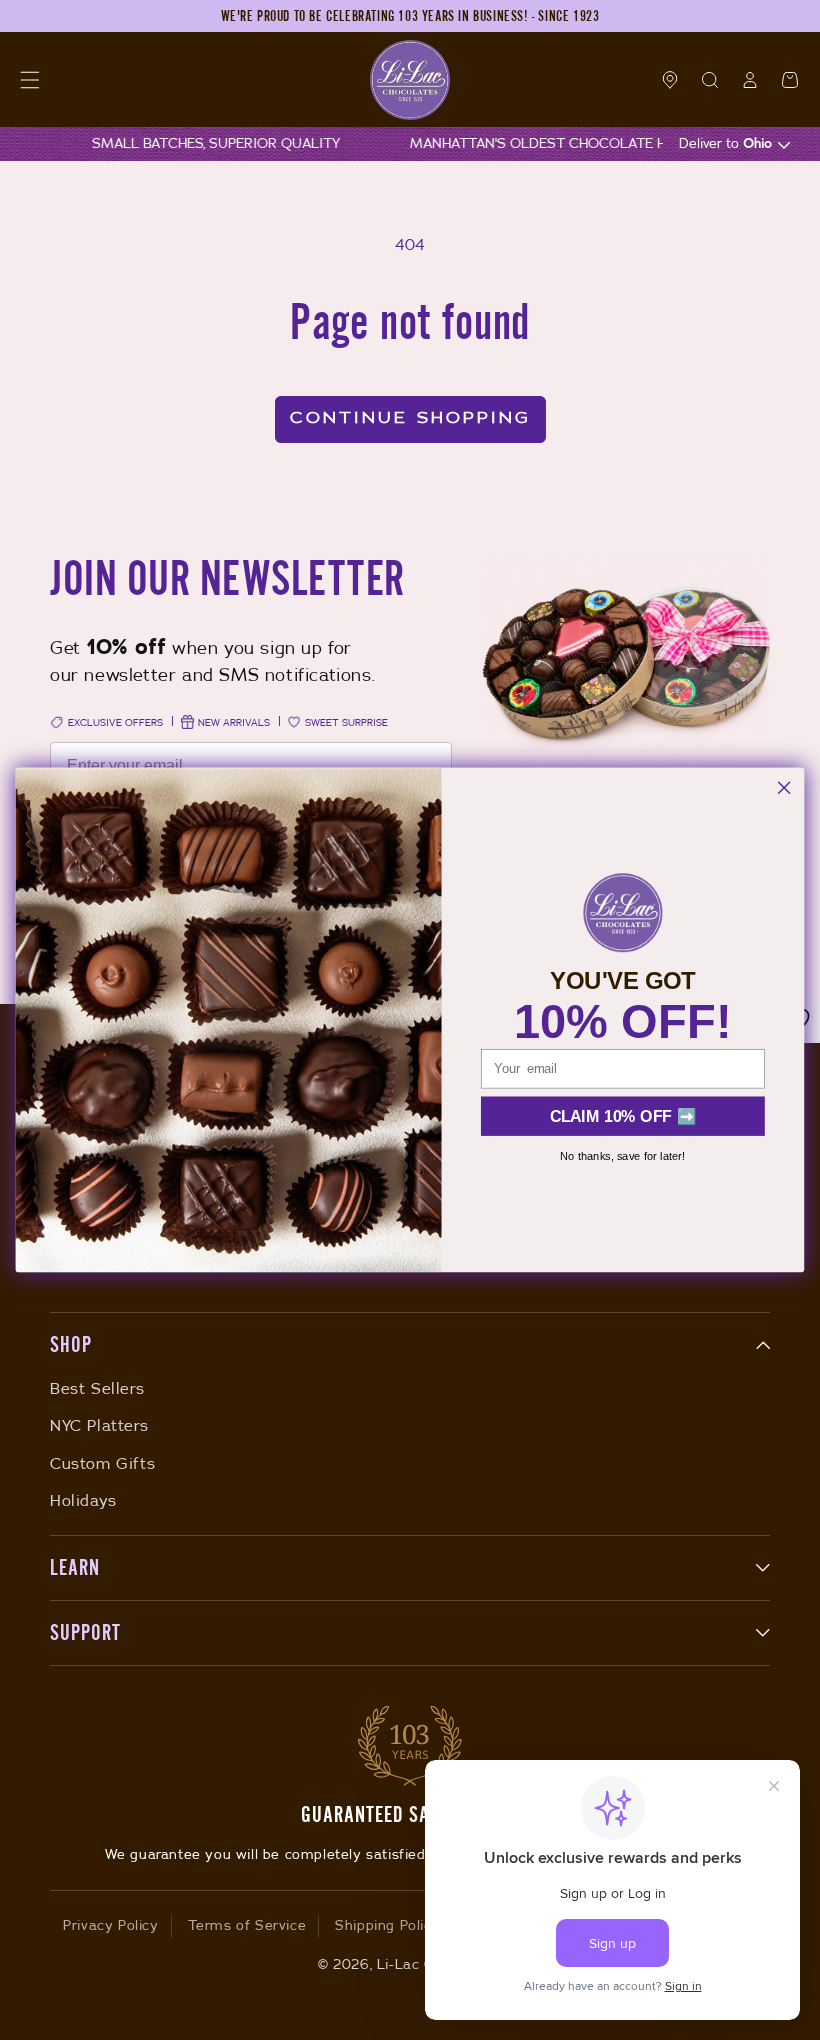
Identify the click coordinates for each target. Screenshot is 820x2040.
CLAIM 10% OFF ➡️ (623, 1115)
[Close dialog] (784, 788)
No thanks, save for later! (622, 1155)
